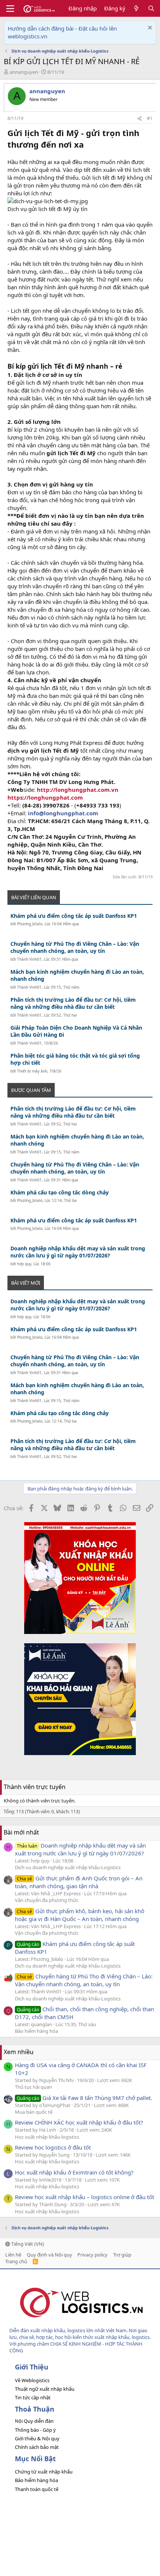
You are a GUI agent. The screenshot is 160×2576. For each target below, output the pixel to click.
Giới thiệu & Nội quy (37, 2438)
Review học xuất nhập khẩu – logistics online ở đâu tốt (84, 2197)
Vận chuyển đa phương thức (47, 1900)
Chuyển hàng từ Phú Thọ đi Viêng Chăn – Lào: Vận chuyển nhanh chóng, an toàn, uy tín (75, 947)
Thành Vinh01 (29, 959)
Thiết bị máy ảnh (32, 1071)
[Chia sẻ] (140, 119)
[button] (10, 9)
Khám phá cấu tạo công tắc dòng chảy (60, 1192)
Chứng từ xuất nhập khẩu (44, 2472)
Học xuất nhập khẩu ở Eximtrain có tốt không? (74, 2172)
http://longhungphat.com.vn (78, 790)
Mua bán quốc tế (34, 2112)
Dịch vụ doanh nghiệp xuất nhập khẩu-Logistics (68, 1867)
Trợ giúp (122, 2255)
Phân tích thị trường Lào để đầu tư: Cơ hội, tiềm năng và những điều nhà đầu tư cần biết (73, 1003)
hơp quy (24, 1264)
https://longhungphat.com (45, 797)
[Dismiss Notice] (149, 29)
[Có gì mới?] (136, 8)
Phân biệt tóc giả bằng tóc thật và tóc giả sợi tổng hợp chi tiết (75, 1059)
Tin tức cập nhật (33, 2397)
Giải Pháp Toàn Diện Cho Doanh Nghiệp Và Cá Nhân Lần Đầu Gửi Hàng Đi (76, 1031)
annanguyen (24, 72)
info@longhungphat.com (63, 813)
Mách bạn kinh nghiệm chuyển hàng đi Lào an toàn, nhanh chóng (77, 975)
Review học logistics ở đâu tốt (53, 2147)
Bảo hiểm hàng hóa (36, 2031)
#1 (150, 118)
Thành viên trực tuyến (35, 1787)
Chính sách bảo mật (37, 2447)
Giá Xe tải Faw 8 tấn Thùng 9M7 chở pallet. (84, 2098)
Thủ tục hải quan (33, 2087)
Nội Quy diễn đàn (34, 2421)
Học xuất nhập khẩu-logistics (47, 2137)
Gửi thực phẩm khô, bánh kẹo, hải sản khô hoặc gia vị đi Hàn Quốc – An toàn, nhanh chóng (80, 1915)
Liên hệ (13, 2255)
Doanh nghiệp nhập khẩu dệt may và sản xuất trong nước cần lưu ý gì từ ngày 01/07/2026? (78, 1252)
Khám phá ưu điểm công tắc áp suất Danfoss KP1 (74, 916)
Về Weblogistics (32, 2380)
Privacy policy (92, 2255)
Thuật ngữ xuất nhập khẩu (45, 2389)
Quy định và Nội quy (49, 2255)
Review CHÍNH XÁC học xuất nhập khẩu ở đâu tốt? (79, 2122)
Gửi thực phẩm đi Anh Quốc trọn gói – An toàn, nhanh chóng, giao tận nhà (79, 1882)
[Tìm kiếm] (151, 8)
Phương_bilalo (30, 924)
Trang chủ (16, 2261)
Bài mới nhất (21, 1832)
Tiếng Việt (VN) (27, 2244)
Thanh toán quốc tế (37, 2489)
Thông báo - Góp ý (35, 2430)
